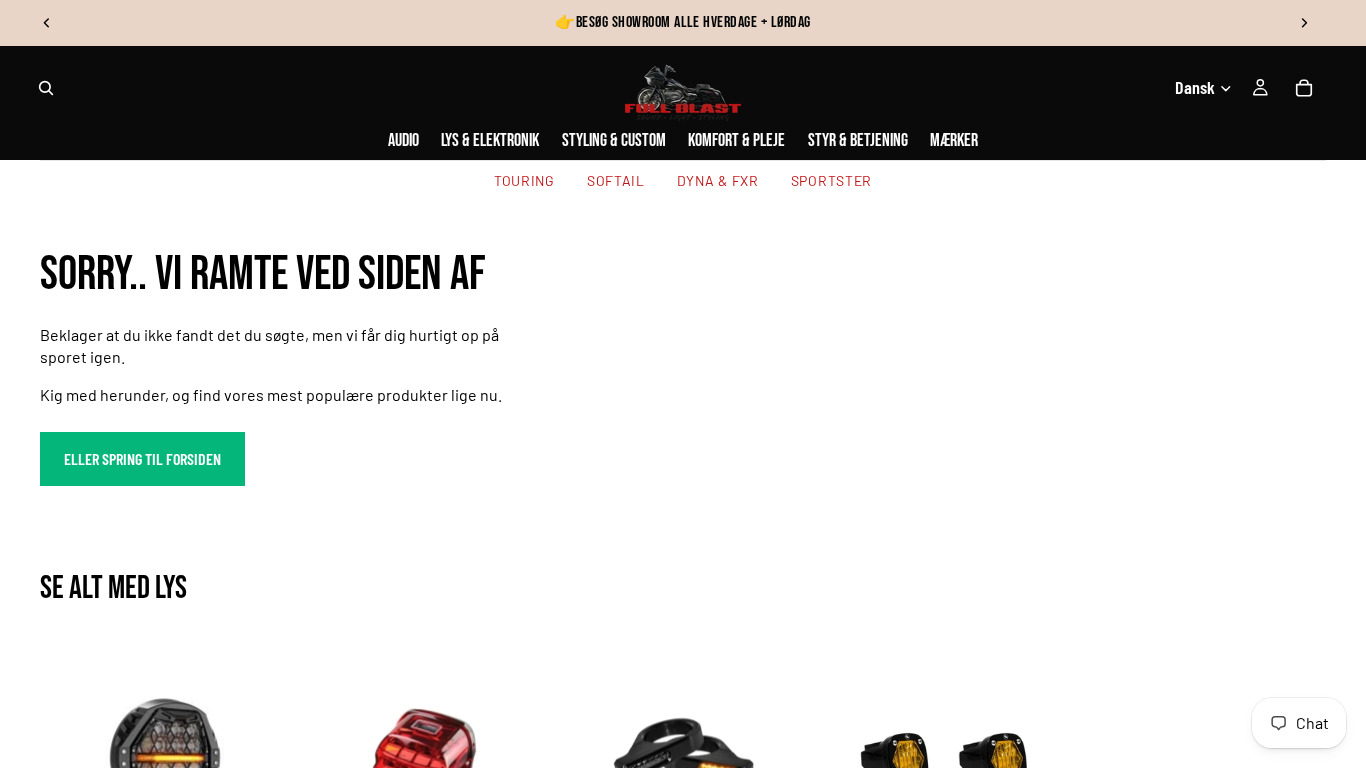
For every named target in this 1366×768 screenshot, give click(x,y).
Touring (524, 180)
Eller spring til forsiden (142, 458)
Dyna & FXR (718, 180)
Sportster (831, 180)
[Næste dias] (1304, 23)
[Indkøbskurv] (1304, 88)
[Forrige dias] (47, 23)
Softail (616, 180)
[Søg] (46, 88)
